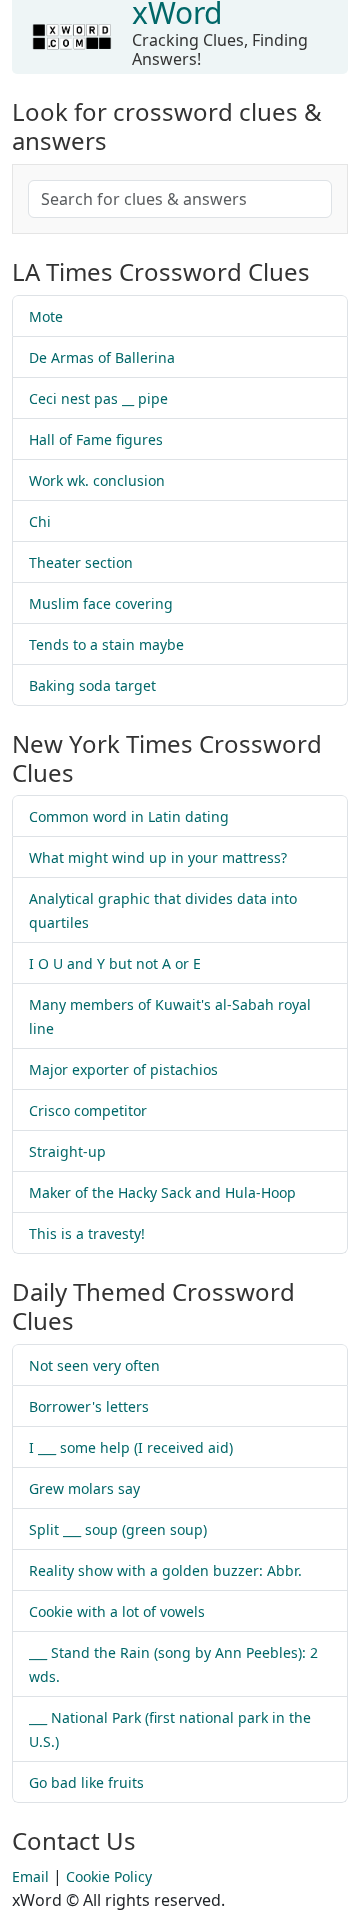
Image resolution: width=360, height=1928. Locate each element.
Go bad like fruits (86, 1782)
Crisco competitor (88, 1110)
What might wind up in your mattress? (158, 857)
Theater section (81, 562)
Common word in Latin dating (129, 816)
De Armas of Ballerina (102, 357)
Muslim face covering (101, 603)
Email (30, 1876)
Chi (40, 521)
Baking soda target (92, 685)
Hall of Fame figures (96, 439)
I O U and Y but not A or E (115, 963)
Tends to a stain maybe (106, 644)
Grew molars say (84, 1488)
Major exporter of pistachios (123, 1069)
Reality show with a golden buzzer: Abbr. (165, 1570)
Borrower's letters (89, 1406)
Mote (46, 316)
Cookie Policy (109, 1876)
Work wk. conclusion (97, 480)
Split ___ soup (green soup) (118, 1529)
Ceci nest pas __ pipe (98, 398)
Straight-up (67, 1151)
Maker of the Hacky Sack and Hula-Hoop (162, 1192)
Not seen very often (94, 1365)
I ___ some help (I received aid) (131, 1447)
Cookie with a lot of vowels (117, 1611)
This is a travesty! (87, 1233)
